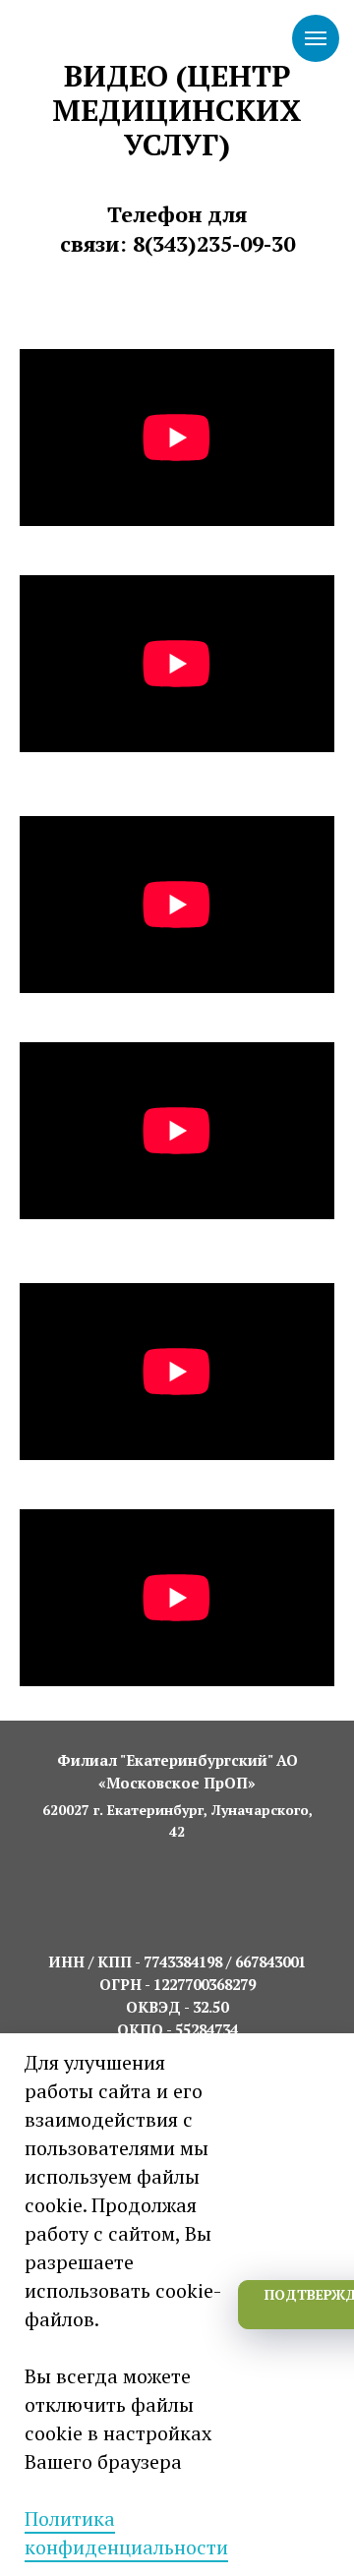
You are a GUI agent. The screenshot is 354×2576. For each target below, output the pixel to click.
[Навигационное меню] (316, 38)
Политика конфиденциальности (126, 2533)
